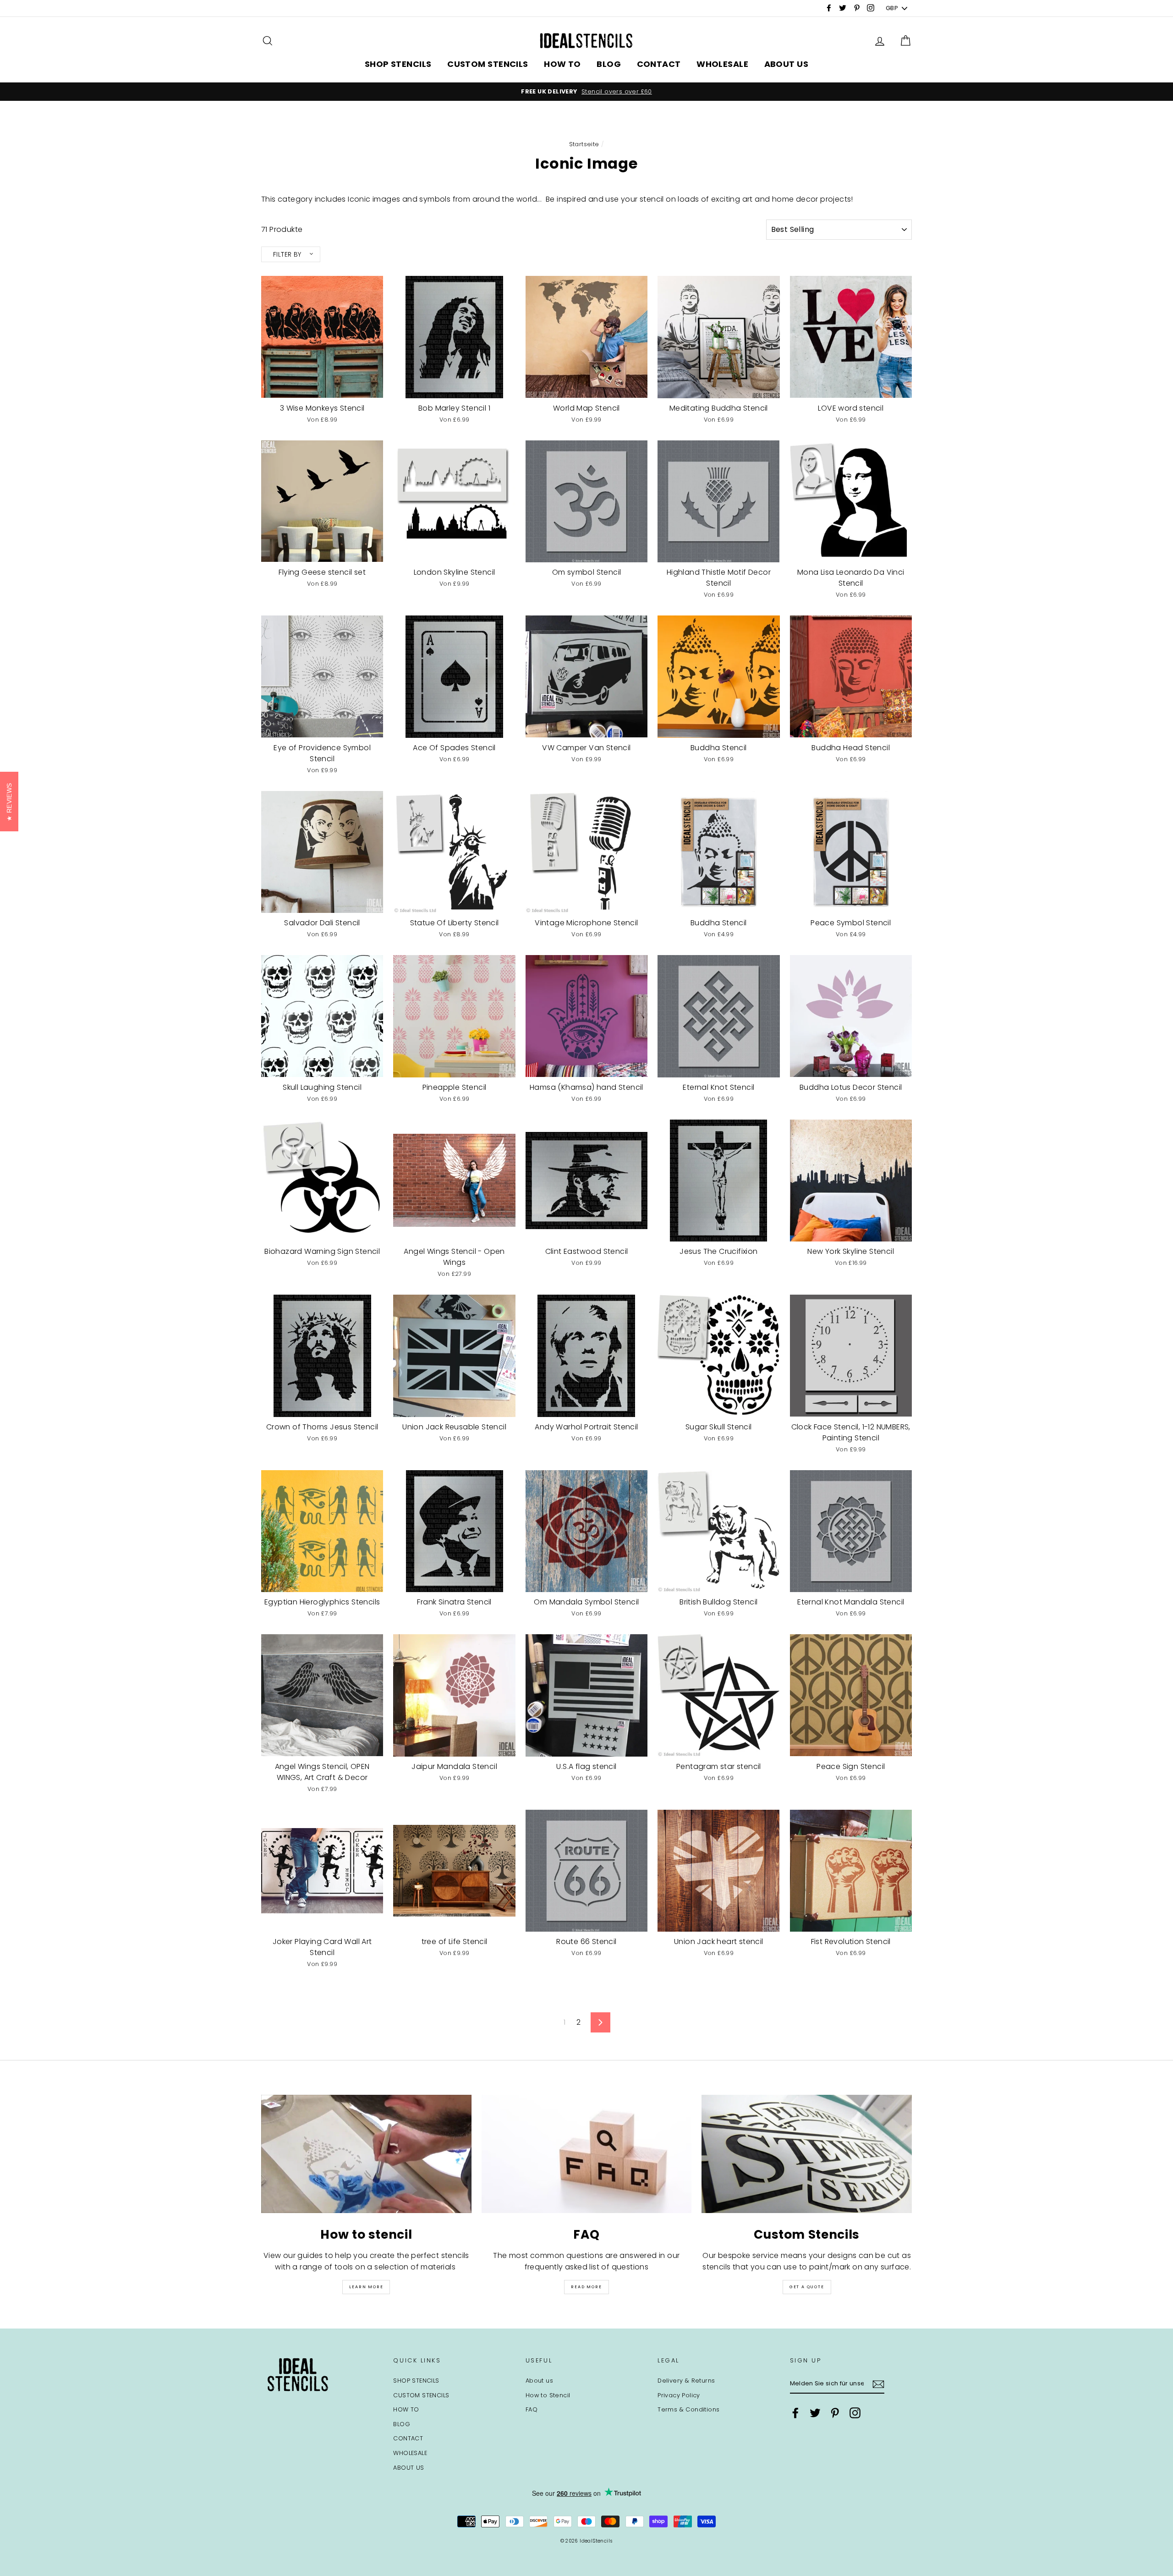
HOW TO (562, 64)
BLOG (609, 64)
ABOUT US (787, 64)
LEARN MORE (366, 2287)
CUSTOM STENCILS (488, 64)
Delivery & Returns (686, 2381)
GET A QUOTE (807, 2287)
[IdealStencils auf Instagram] (855, 2413)
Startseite (584, 144)
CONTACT (659, 64)
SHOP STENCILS (398, 64)
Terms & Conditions (688, 2409)
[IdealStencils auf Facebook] (795, 2413)
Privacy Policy (679, 2395)
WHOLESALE (722, 64)
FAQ (532, 2409)
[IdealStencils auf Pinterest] (835, 2413)
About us (539, 2381)
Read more (586, 2287)
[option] (586, 92)
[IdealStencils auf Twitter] (815, 2413)
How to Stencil (548, 2395)
